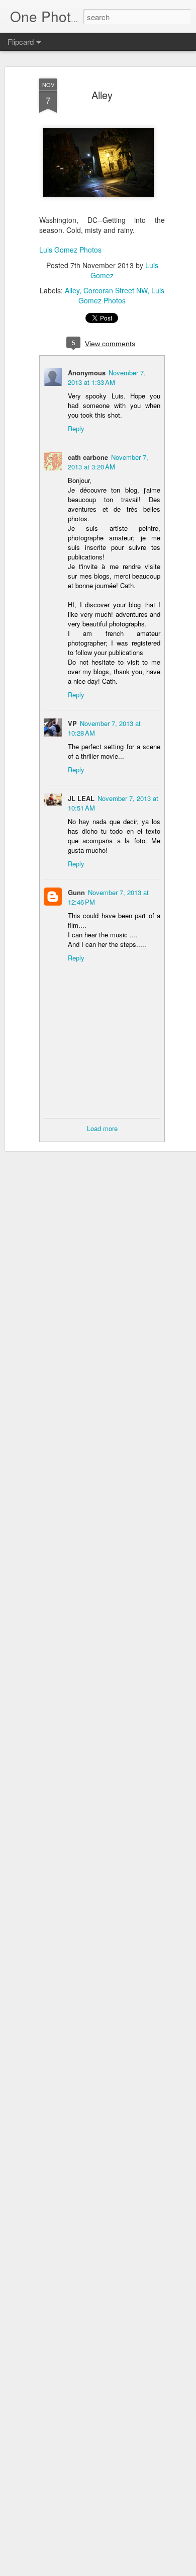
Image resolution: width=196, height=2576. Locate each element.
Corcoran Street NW (115, 290)
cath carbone (88, 457)
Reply (76, 428)
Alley (102, 95)
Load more (102, 1128)
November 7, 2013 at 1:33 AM (107, 377)
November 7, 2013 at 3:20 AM (108, 462)
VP (72, 723)
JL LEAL (81, 798)
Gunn (76, 892)
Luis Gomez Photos (70, 250)
